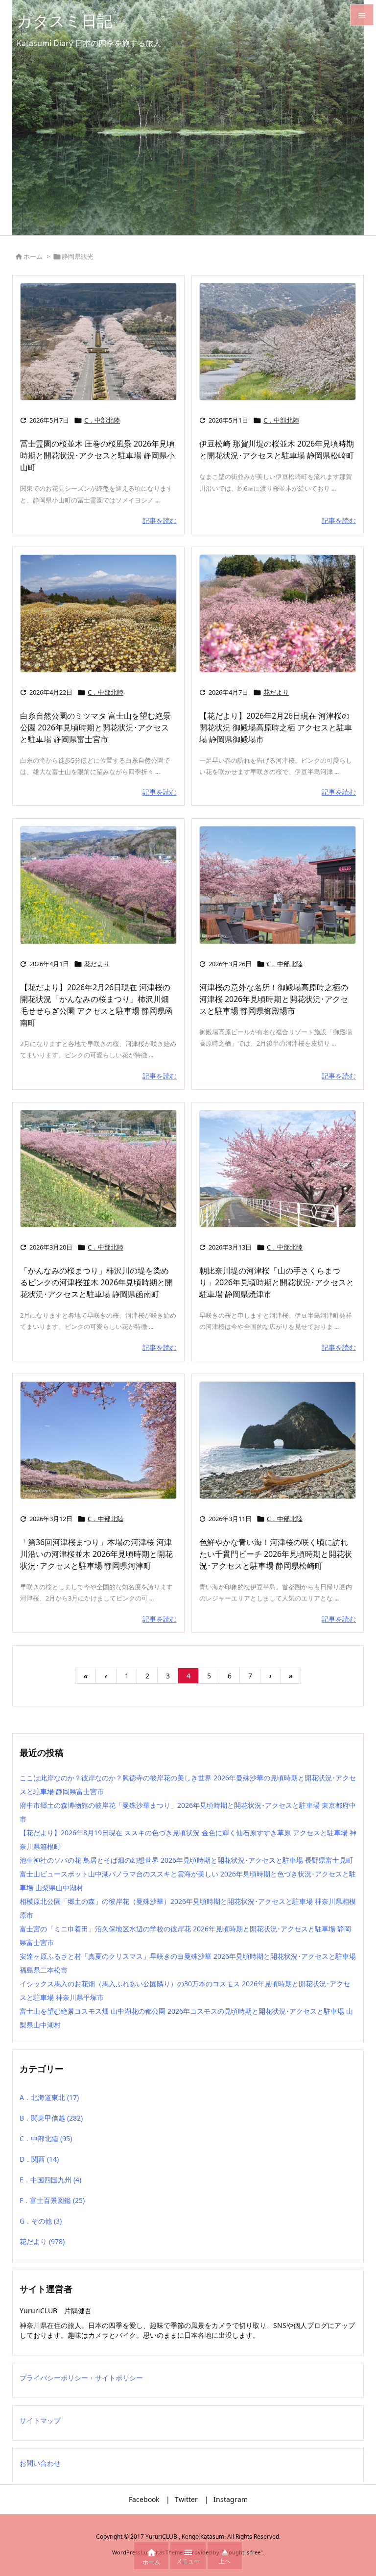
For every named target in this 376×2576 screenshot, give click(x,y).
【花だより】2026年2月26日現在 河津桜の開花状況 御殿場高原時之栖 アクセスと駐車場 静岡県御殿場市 (276, 727)
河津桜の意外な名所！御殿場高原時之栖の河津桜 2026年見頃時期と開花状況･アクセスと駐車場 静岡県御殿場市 (274, 999)
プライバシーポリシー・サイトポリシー (81, 2378)
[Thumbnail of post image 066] (98, 613)
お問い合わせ (40, 2463)
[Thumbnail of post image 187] (278, 1169)
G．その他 (41, 2221)
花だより (276, 692)
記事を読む (160, 520)
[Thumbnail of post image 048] (98, 885)
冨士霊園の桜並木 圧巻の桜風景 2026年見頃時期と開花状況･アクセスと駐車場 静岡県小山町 (97, 455)
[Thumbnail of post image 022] (98, 342)
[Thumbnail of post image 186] (98, 1169)
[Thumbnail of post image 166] (278, 885)
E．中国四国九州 (50, 2180)
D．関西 (39, 2159)
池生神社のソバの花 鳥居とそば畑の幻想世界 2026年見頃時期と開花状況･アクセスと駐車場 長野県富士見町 (186, 1860)
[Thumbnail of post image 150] (278, 1440)
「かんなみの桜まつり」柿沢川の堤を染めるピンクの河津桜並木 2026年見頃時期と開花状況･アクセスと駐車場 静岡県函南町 (96, 1282)
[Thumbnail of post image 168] (98, 1440)
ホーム (33, 256)
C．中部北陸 (102, 420)
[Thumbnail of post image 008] (278, 613)
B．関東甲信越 (51, 2118)
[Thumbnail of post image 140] (278, 342)
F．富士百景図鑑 (52, 2200)
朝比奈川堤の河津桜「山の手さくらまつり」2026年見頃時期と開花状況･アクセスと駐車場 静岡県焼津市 (277, 1282)
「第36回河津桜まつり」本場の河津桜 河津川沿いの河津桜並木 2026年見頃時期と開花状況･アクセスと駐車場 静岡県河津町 (96, 1554)
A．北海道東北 (49, 2097)
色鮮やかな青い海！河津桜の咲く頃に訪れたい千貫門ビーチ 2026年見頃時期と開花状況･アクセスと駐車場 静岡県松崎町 (276, 1554)
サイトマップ (40, 2420)
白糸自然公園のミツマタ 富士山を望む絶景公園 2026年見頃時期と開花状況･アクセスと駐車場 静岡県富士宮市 (95, 727)
